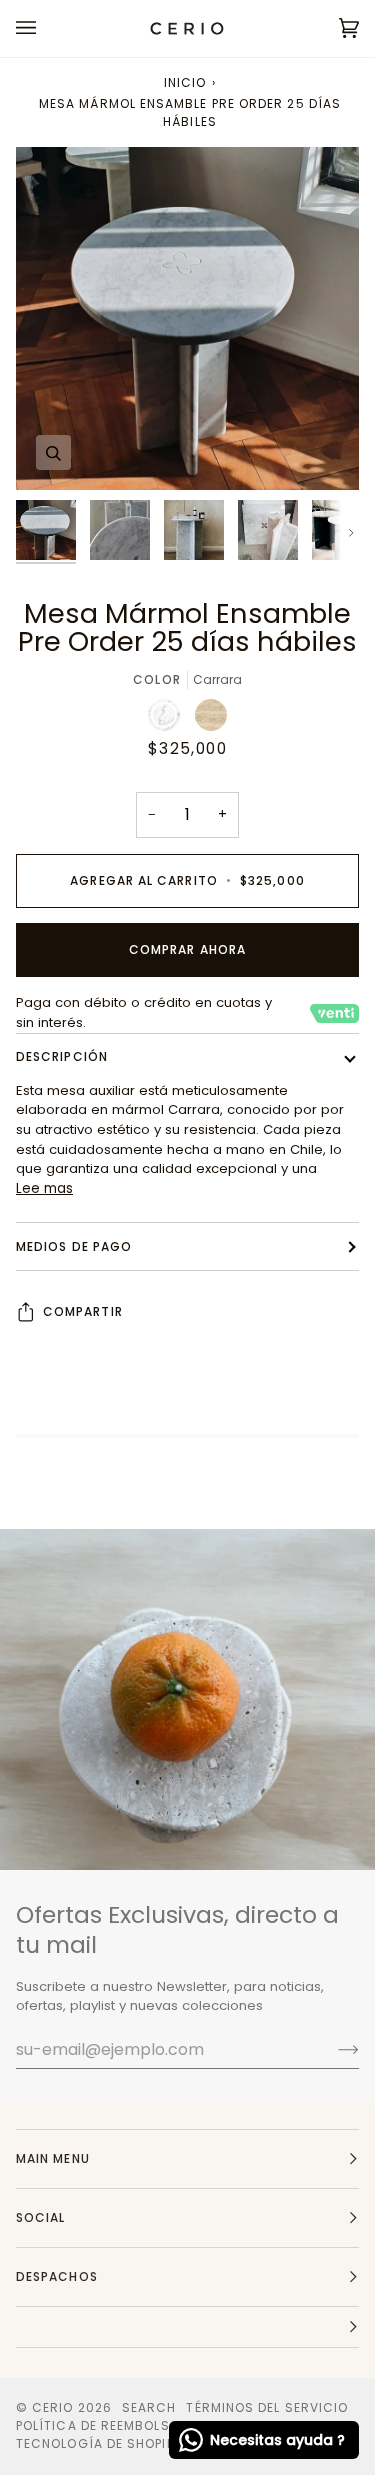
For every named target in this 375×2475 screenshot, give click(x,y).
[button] (187, 2327)
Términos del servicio (267, 2407)
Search (149, 2407)
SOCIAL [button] (40, 2217)
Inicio (185, 82)
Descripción (62, 1056)
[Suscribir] (332, 2049)
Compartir (83, 1311)
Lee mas (44, 1188)
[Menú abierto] (46, 28)
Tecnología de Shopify (99, 2443)
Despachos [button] (57, 2276)
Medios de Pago (74, 1246)
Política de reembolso (98, 2425)
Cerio (52, 2407)
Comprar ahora (187, 949)
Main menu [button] (53, 2158)
